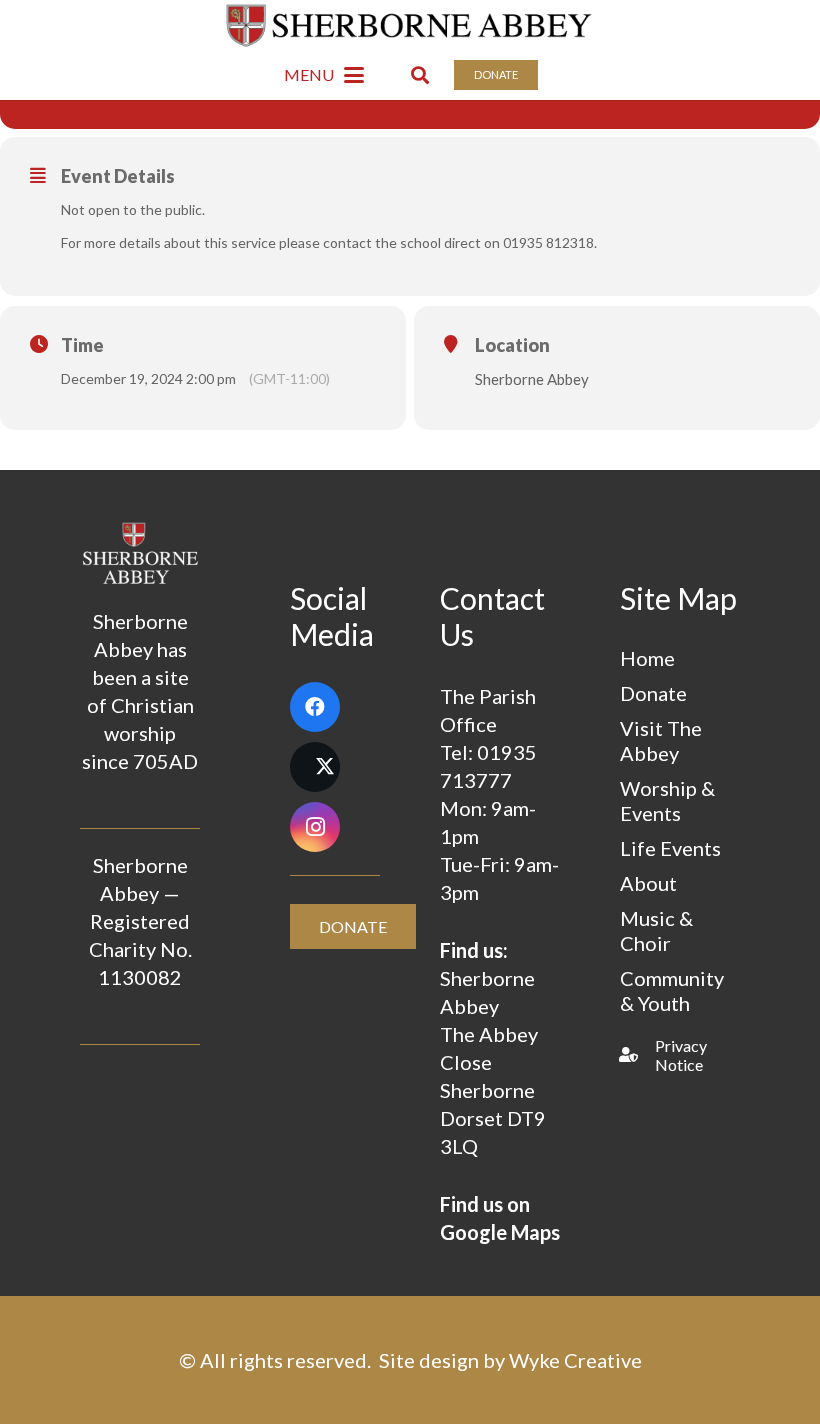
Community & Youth (672, 990)
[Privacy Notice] (637, 1054)
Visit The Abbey (661, 740)
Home (647, 658)
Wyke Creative (575, 1360)
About (648, 883)
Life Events (670, 848)
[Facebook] (315, 707)
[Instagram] (315, 827)
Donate (653, 693)
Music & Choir (656, 930)
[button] (324, 75)
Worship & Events (667, 800)
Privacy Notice (681, 1055)
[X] (315, 767)
